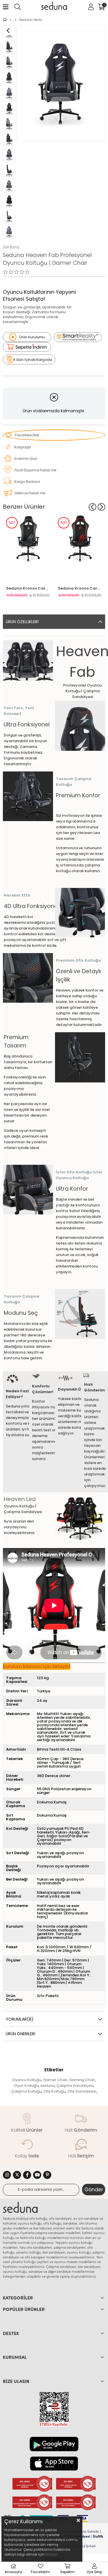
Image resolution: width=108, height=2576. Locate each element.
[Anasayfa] (10, 20)
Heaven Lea (20, 1499)
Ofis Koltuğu (55, 2091)
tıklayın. (52, 2554)
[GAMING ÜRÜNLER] (15, 20)
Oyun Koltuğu (26, 2086)
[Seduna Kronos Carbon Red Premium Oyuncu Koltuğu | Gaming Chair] (80, 548)
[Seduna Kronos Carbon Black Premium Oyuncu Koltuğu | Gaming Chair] (28, 548)
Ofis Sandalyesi (82, 2091)
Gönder (94, 2190)
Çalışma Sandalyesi (75, 2086)
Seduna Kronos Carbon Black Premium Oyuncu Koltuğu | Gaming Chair (28, 588)
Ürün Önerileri (20, 2034)
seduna (48, 2086)
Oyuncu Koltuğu (27, 2080)
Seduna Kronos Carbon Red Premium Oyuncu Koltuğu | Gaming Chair (80, 588)
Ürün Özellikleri (22, 622)
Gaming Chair (82, 2080)
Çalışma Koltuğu (26, 2091)
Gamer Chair (55, 2080)
